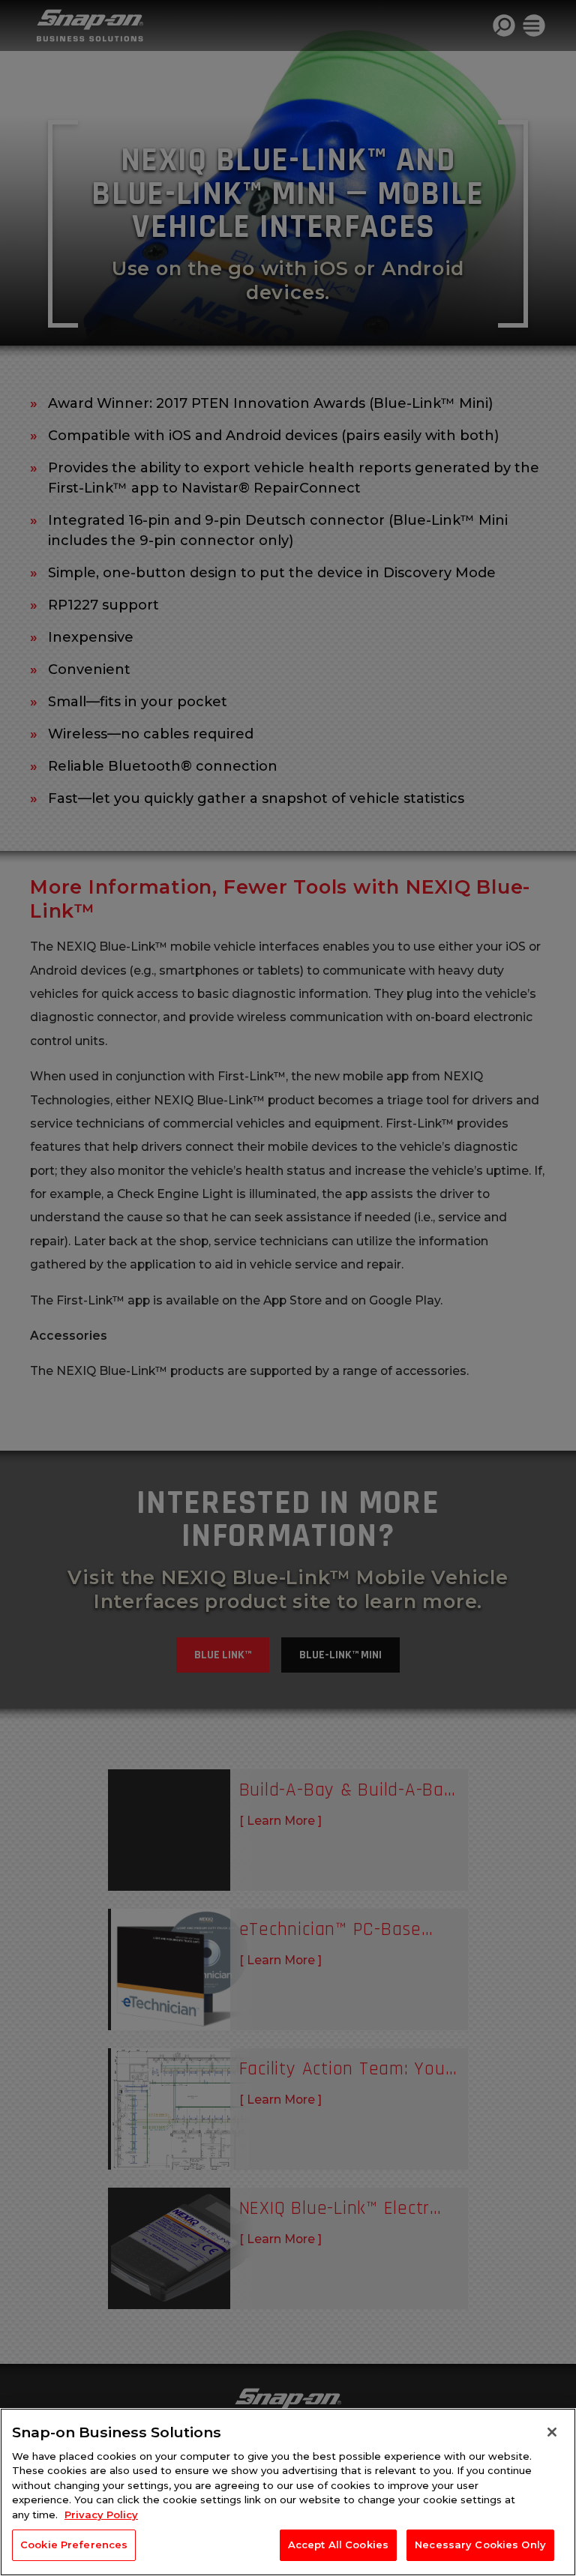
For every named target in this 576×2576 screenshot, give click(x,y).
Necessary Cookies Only (480, 2545)
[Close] (552, 2432)
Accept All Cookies (338, 2545)
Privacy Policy (101, 2515)
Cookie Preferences (74, 2545)
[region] (288, 2492)
